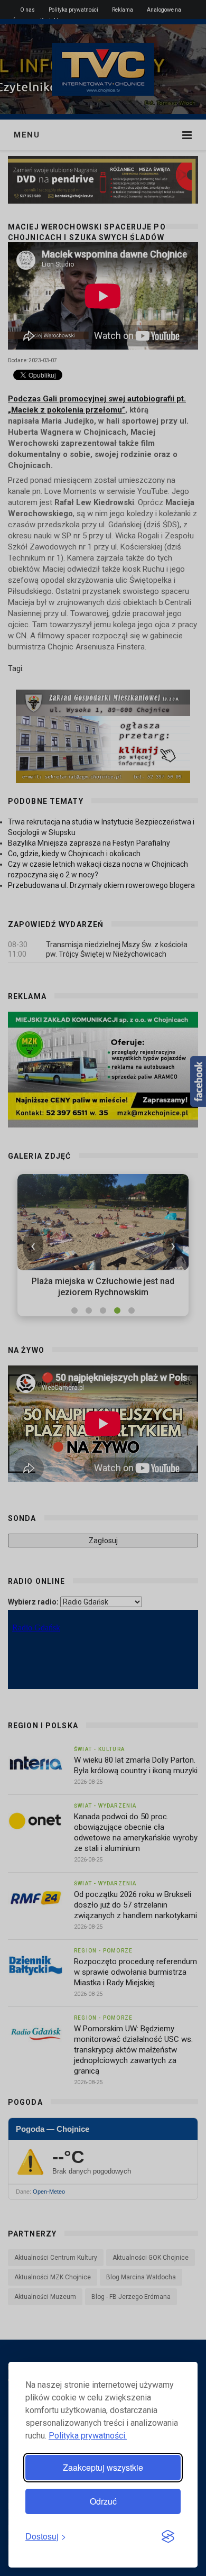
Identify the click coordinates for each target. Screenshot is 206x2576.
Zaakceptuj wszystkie (103, 2467)
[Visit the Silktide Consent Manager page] (168, 2537)
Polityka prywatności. (88, 2436)
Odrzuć (103, 2501)
